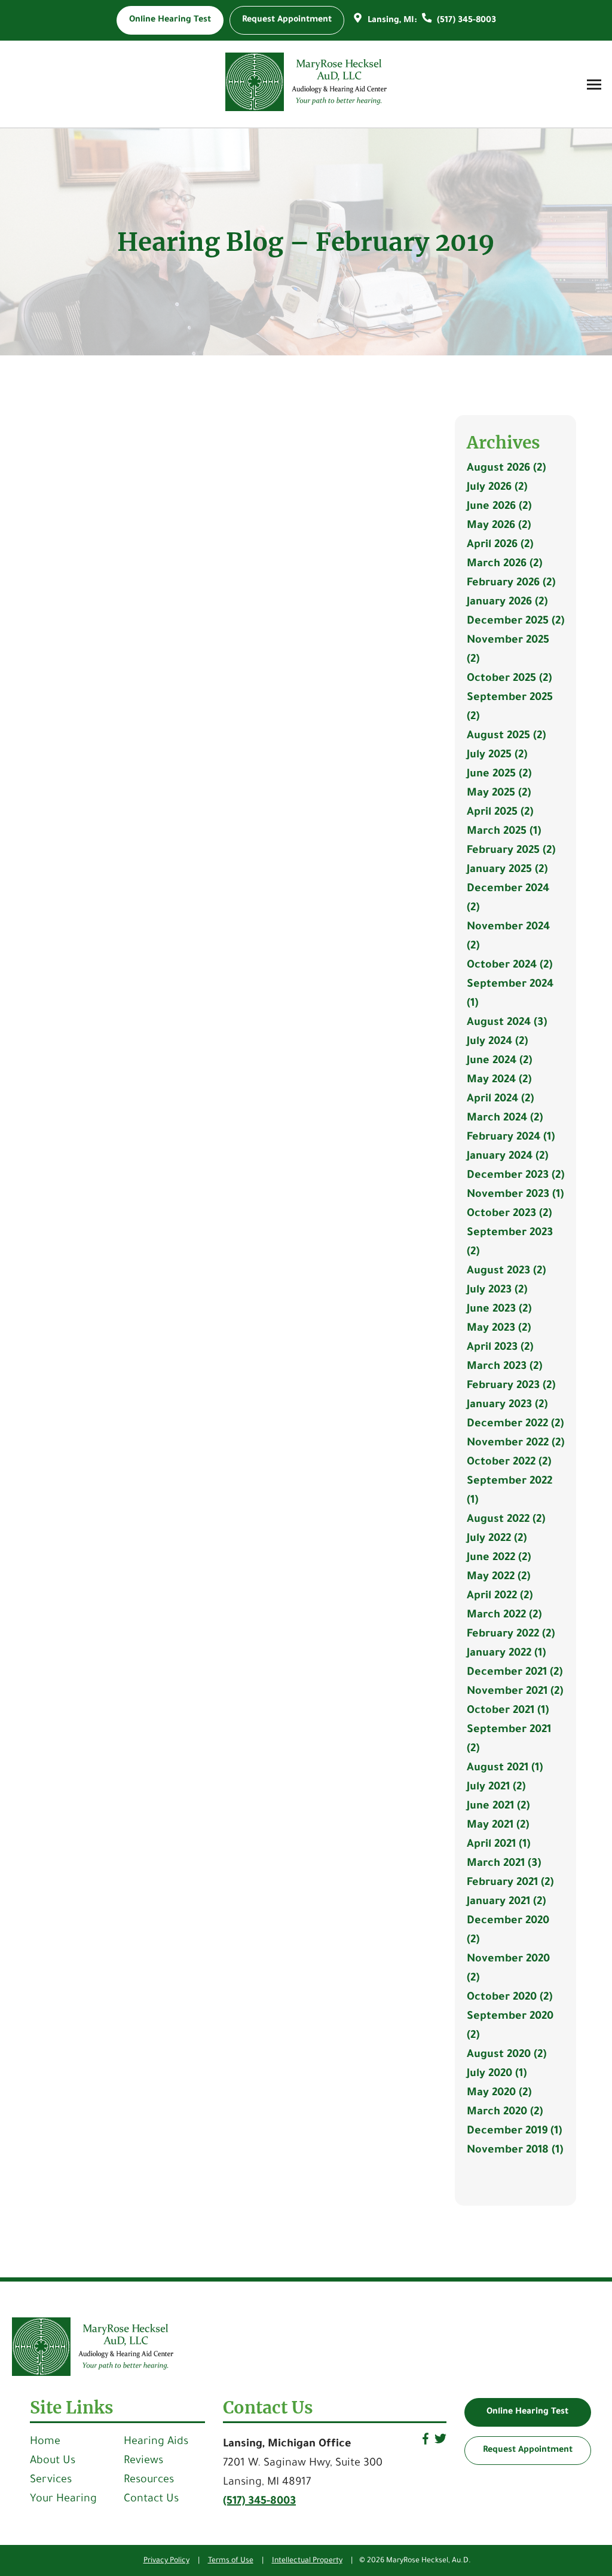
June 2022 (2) (499, 1558)
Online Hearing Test (527, 2412)
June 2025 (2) (499, 775)
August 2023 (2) (506, 1272)
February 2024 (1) (511, 1138)
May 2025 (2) (499, 794)
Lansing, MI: (392, 21)
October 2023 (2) (509, 1214)
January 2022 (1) (506, 1654)
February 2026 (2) (511, 584)
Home (45, 2442)
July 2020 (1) (497, 2074)
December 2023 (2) (515, 1176)
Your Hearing (63, 2500)
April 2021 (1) (498, 1845)
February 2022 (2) (511, 1635)
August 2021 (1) (505, 1768)
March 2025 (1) (504, 832)
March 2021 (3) (504, 1864)
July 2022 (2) (497, 1539)
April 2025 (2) (500, 813)
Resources (149, 2480)
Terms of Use (231, 2561)
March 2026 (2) (504, 564)
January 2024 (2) (507, 1157)
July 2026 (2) (497, 488)
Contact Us (151, 2500)
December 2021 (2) (515, 1673)
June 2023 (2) (499, 1310)
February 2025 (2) (511, 851)
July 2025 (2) (497, 756)
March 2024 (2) (505, 1119)
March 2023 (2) (504, 1367)
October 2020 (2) (510, 1998)
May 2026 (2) (499, 526)
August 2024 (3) (507, 1023)
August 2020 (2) (507, 2055)
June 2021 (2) (498, 1807)
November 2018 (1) (515, 2151)
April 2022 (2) (500, 1596)
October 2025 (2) (509, 679)
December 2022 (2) (515, 1424)
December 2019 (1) (514, 2132)
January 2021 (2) (506, 1902)
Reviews (143, 2461)
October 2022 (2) (509, 1463)
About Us (53, 2461)
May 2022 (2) (498, 1577)
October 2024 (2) (510, 966)
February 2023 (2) (511, 1386)
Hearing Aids (156, 2442)
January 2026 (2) (507, 603)
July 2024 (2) (497, 1042)
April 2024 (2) (500, 1100)
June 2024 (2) (499, 1061)
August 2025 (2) (506, 736)
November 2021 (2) (515, 1692)
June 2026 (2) (499, 507)
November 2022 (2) (515, 1444)
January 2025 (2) (507, 870)
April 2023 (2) (500, 1348)
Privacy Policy (166, 2561)
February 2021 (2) (510, 1883)
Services (51, 2480)
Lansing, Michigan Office (287, 2445)
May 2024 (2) (499, 1080)
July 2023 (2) (497, 1291)
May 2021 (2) (498, 1826)
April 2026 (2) (500, 545)
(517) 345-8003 (465, 21)
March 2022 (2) (504, 1616)
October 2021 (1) (508, 1711)
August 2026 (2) (506, 469)
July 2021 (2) (496, 1788)
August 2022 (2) (506, 1520)
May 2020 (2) (499, 2093)
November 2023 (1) (515, 1195)
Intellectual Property (307, 2561)
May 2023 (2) (499, 1329)
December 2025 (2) (515, 622)
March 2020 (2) (505, 2113)
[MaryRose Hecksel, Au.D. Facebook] (426, 2443)
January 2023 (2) (507, 1405)
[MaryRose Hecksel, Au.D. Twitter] (440, 2443)
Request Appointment (528, 2451)
